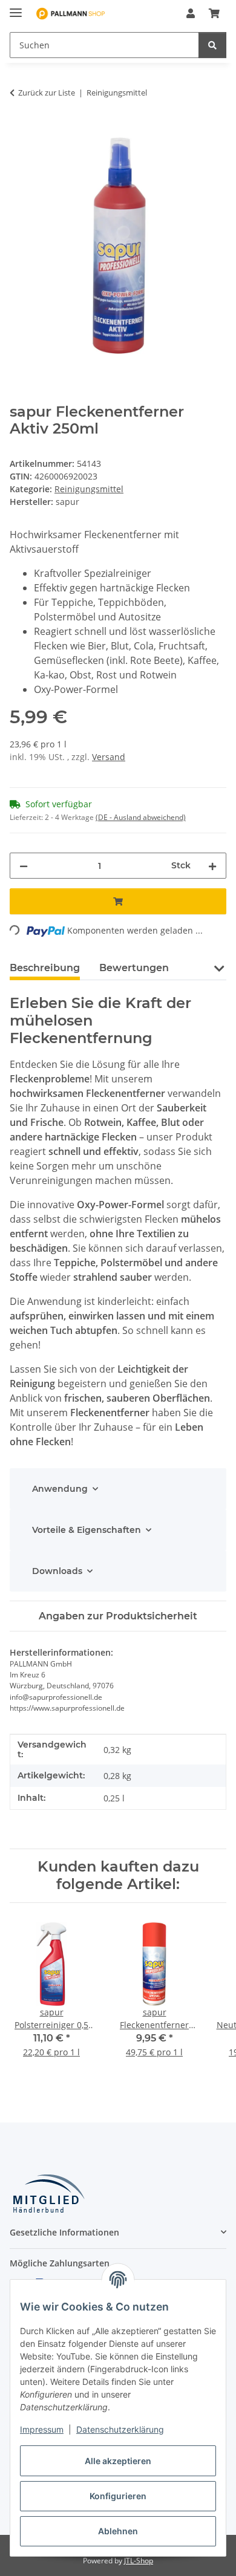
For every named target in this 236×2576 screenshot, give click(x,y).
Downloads (57, 1571)
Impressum (42, 2429)
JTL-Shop (139, 2561)
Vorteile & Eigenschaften (87, 1530)
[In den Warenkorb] (19, 131)
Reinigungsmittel (89, 489)
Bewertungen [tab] (134, 968)
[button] (191, 13)
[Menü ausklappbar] (16, 8)
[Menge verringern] (24, 866)
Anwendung (60, 1489)
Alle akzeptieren (118, 2461)
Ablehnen (118, 2531)
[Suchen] (212, 45)
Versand (109, 757)
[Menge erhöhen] (212, 866)
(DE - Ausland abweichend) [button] (141, 817)
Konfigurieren (118, 2496)
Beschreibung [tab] (45, 968)
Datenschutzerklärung (120, 2429)
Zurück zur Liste (47, 93)
